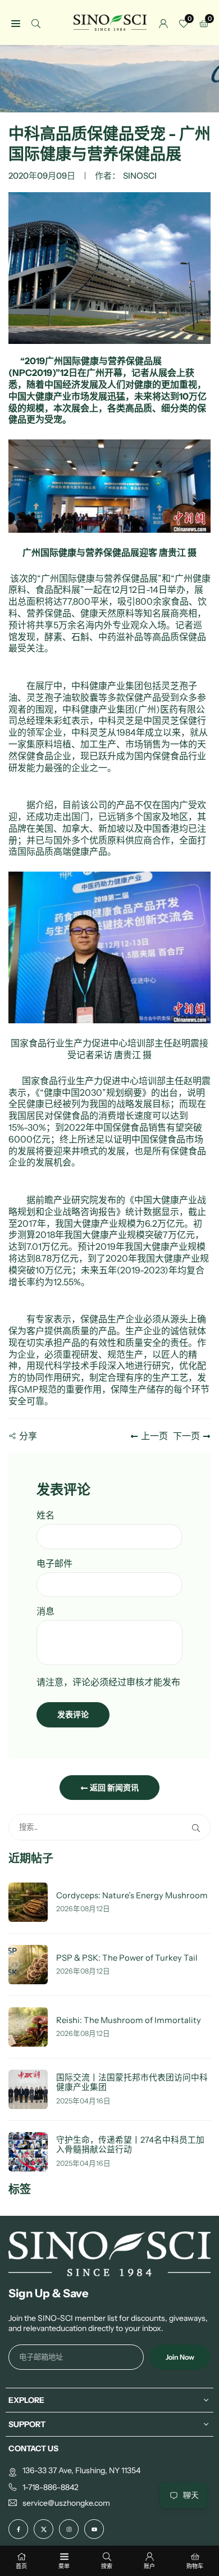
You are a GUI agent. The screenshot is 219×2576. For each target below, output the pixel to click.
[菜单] (16, 23)
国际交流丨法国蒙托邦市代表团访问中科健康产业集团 (132, 2083)
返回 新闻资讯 (113, 1788)
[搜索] (36, 23)
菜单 (64, 2566)
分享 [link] (28, 1436)
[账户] (163, 23)
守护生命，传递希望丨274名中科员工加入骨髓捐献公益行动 (130, 2145)
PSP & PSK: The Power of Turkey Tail (127, 1958)
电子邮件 (54, 1563)
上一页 (154, 1436)
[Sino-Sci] (110, 22)
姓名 (45, 1515)
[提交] (198, 1827)
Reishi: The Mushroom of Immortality (129, 2021)
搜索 (107, 2566)
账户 (149, 2566)
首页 (21, 2566)
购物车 (195, 2566)
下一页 (186, 1436)
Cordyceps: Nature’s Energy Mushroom (132, 1896)
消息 (45, 1611)
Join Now (180, 2357)
